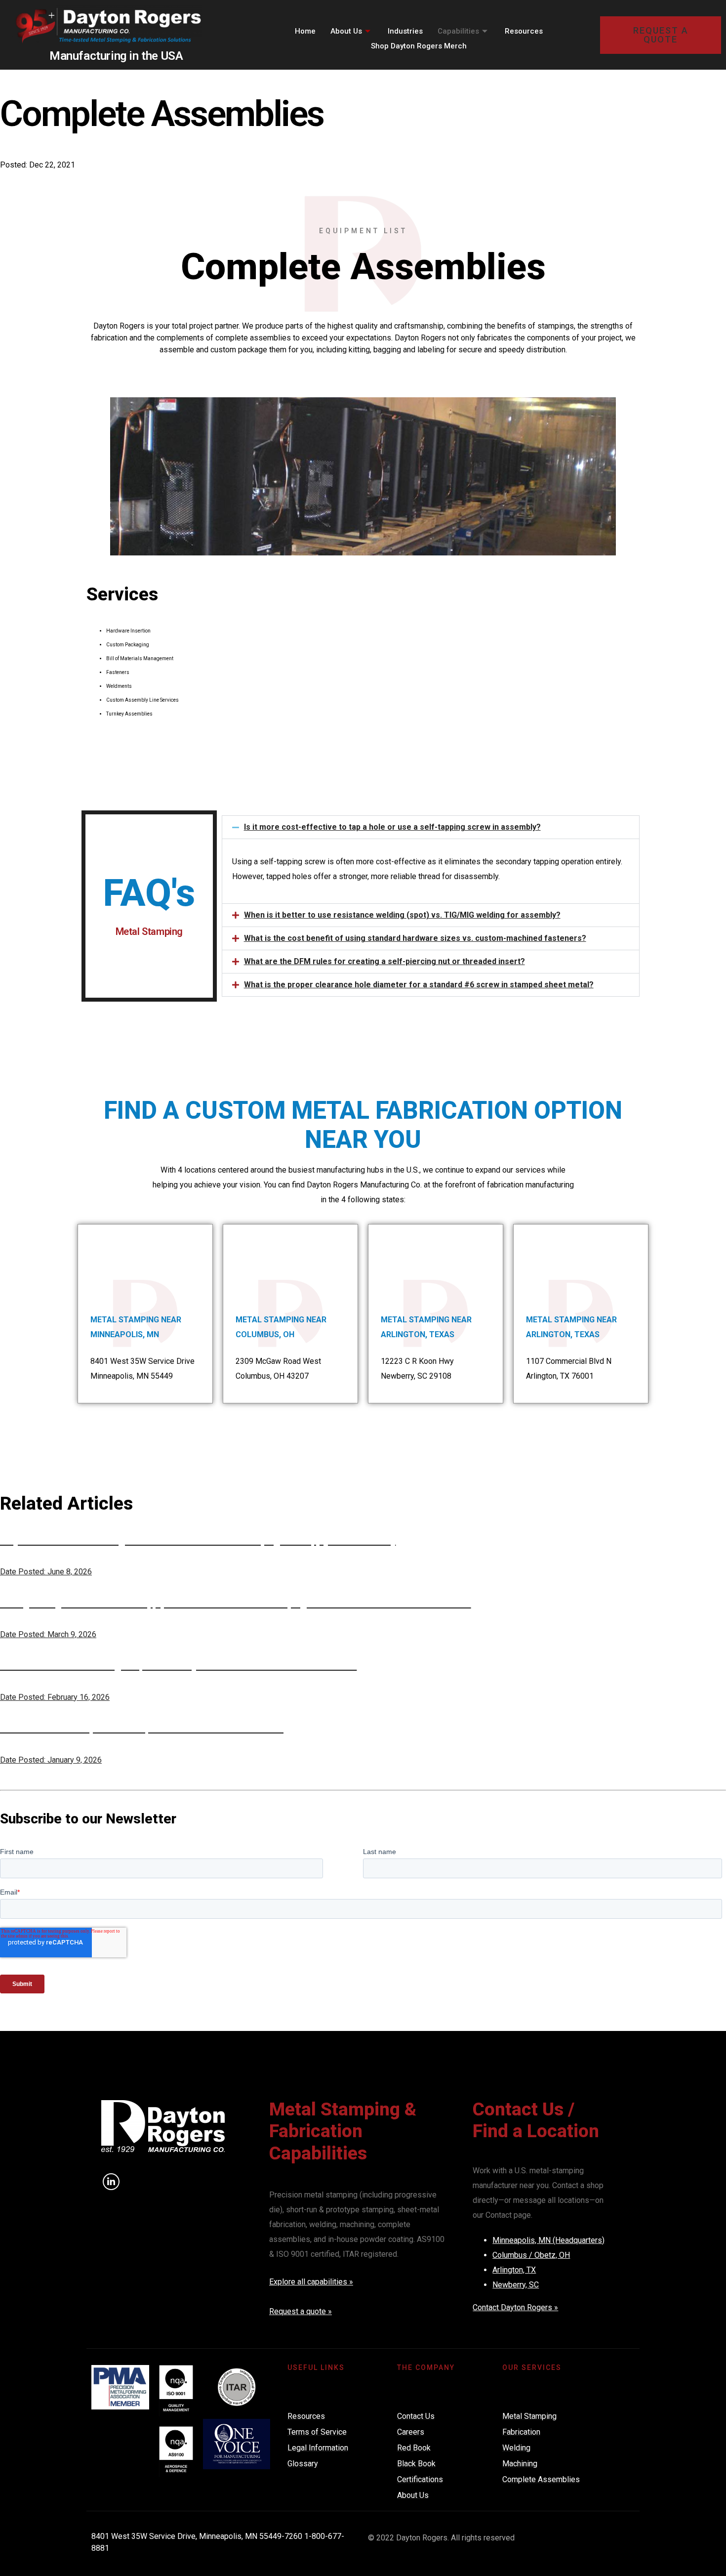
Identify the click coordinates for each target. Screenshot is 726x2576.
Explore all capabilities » (311, 2282)
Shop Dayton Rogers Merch (419, 46)
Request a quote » (301, 2311)
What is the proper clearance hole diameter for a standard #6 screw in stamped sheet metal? (419, 985)
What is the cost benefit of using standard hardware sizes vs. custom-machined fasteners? (415, 938)
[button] (431, 827)
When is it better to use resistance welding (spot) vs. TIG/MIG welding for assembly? (402, 915)
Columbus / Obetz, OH (531, 2255)
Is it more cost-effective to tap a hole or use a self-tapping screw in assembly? (392, 827)
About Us (346, 31)
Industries (405, 31)
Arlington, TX (514, 2270)
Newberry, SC (516, 2285)
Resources (524, 31)
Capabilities (458, 31)
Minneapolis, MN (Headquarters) (548, 2240)
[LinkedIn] (111, 2182)
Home (305, 31)
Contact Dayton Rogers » (515, 2307)
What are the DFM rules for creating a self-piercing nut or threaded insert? (384, 961)
